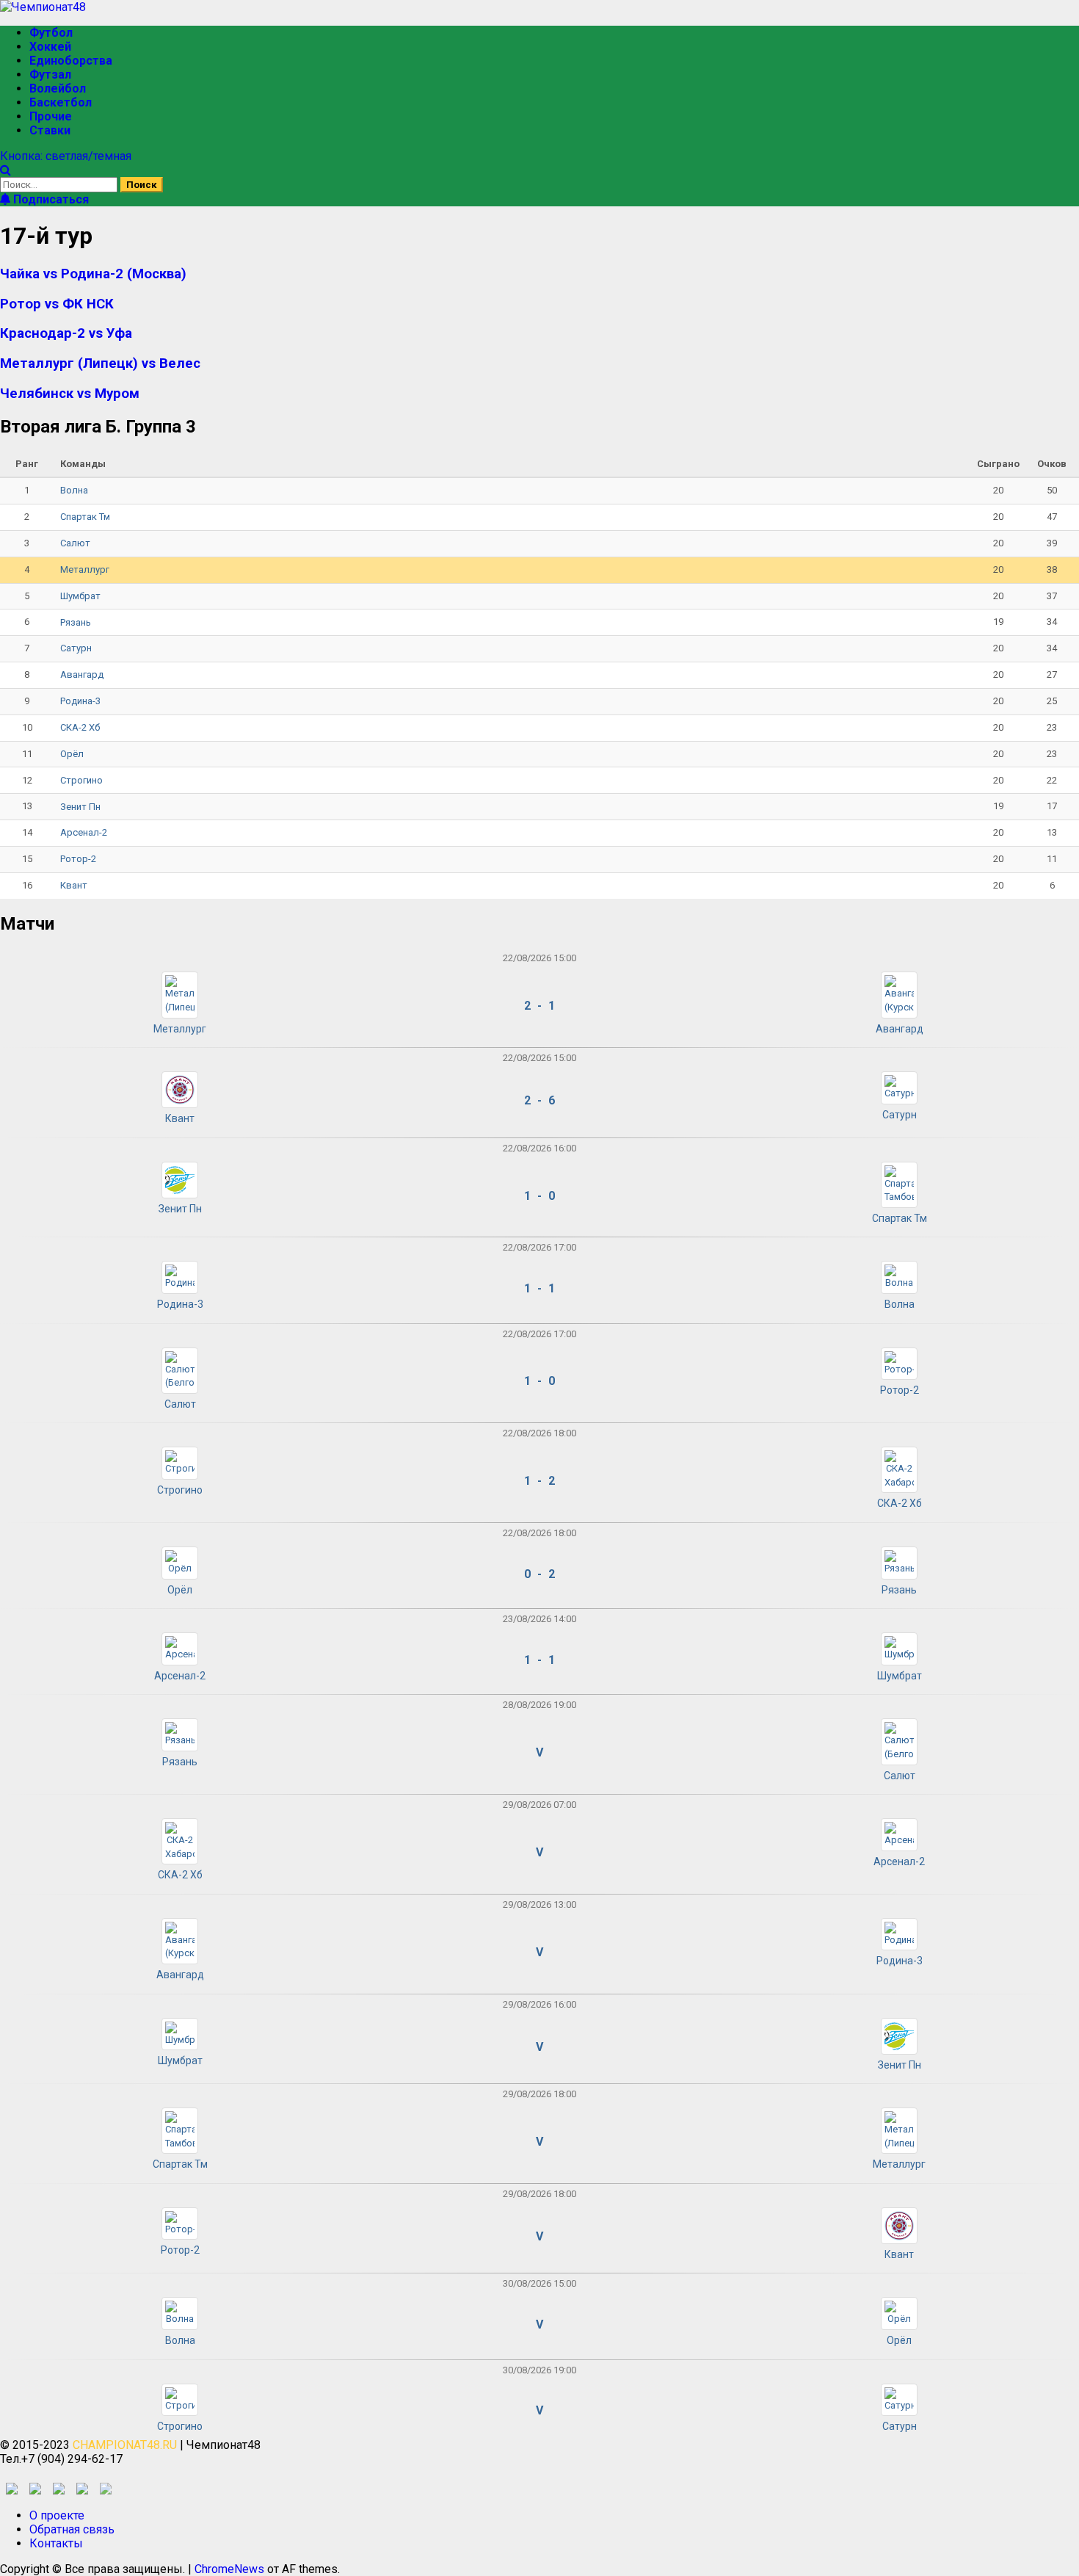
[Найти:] (60, 184)
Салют (75, 543)
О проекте (57, 2515)
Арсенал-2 (84, 832)
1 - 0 (539, 1196)
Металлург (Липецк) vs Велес (100, 363)
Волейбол (58, 88)
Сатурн (76, 648)
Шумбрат (80, 596)
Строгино (81, 780)
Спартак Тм (85, 517)
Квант (74, 885)
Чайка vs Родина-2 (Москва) (93, 274)
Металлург (85, 569)
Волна (74, 490)
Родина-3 (80, 701)
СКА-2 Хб (80, 727)
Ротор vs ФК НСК (57, 304)
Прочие (51, 116)
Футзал (50, 75)
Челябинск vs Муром (70, 394)
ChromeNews (229, 2569)
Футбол (51, 33)
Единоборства (71, 61)
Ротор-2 (78, 859)
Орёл (72, 754)
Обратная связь (72, 2529)
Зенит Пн (80, 807)
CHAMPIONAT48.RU (125, 2445)
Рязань (76, 622)
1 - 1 (539, 1288)
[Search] (6, 170)
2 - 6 (539, 1100)
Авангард (82, 674)
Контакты (56, 2543)
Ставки (50, 130)
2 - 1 (539, 1006)
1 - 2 (539, 1481)
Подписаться (50, 199)
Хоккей (50, 47)
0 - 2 (539, 1574)
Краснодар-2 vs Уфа (66, 333)
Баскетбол (61, 102)
